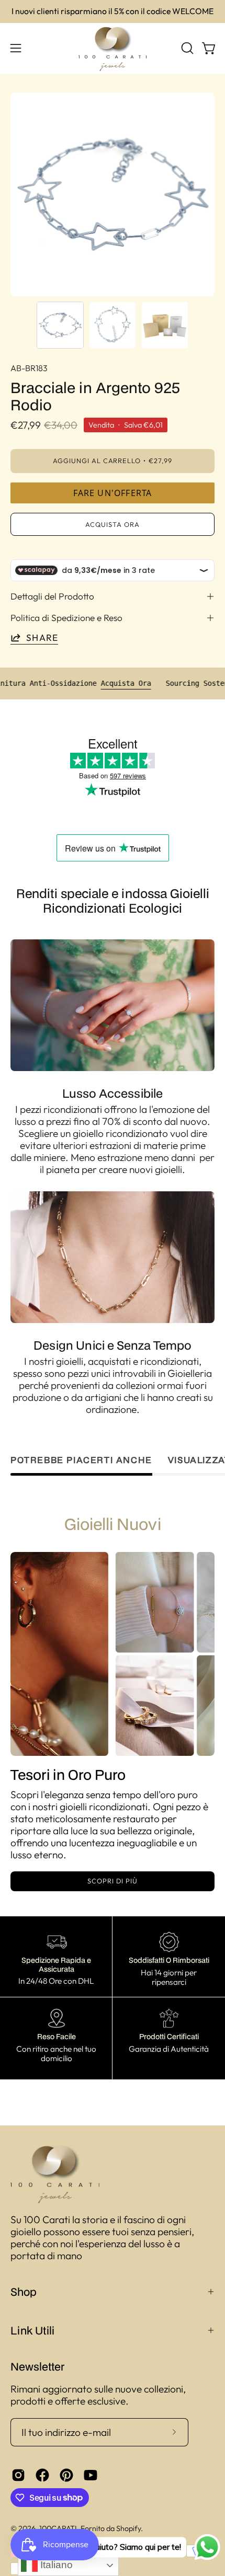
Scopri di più (112, 1881)
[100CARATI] (113, 48)
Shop (24, 2292)
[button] (186, 48)
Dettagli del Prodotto (52, 596)
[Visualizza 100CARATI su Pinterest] (66, 2475)
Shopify (128, 2528)
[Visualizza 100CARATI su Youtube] (91, 2475)
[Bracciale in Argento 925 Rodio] (60, 325)
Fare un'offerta (113, 493)
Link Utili (32, 2330)
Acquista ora (113, 524)
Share (42, 637)
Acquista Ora (152, 683)
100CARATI (58, 2528)
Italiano (55, 2565)
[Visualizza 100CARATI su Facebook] (42, 2475)
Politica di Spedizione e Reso (66, 618)
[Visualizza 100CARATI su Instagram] (18, 2475)
